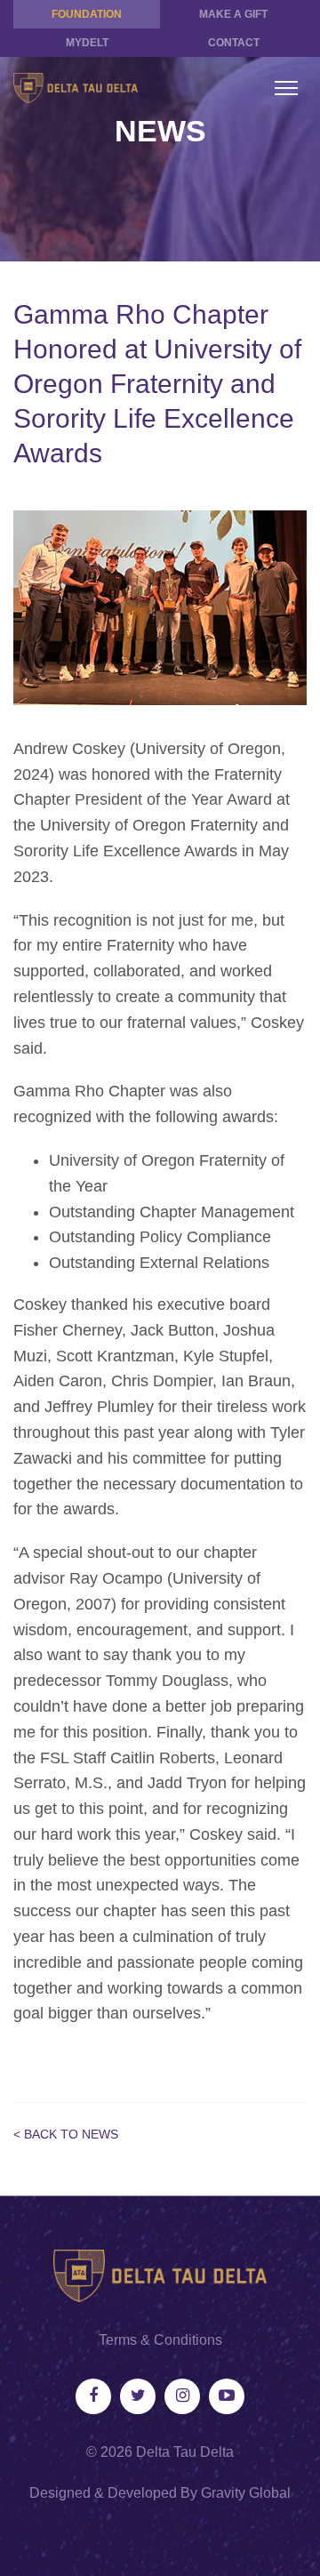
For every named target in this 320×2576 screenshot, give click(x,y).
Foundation (87, 14)
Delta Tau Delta (185, 2452)
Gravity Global (246, 2493)
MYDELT (87, 43)
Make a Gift (233, 14)
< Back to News (66, 2134)
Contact (234, 43)
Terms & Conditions (160, 2340)
